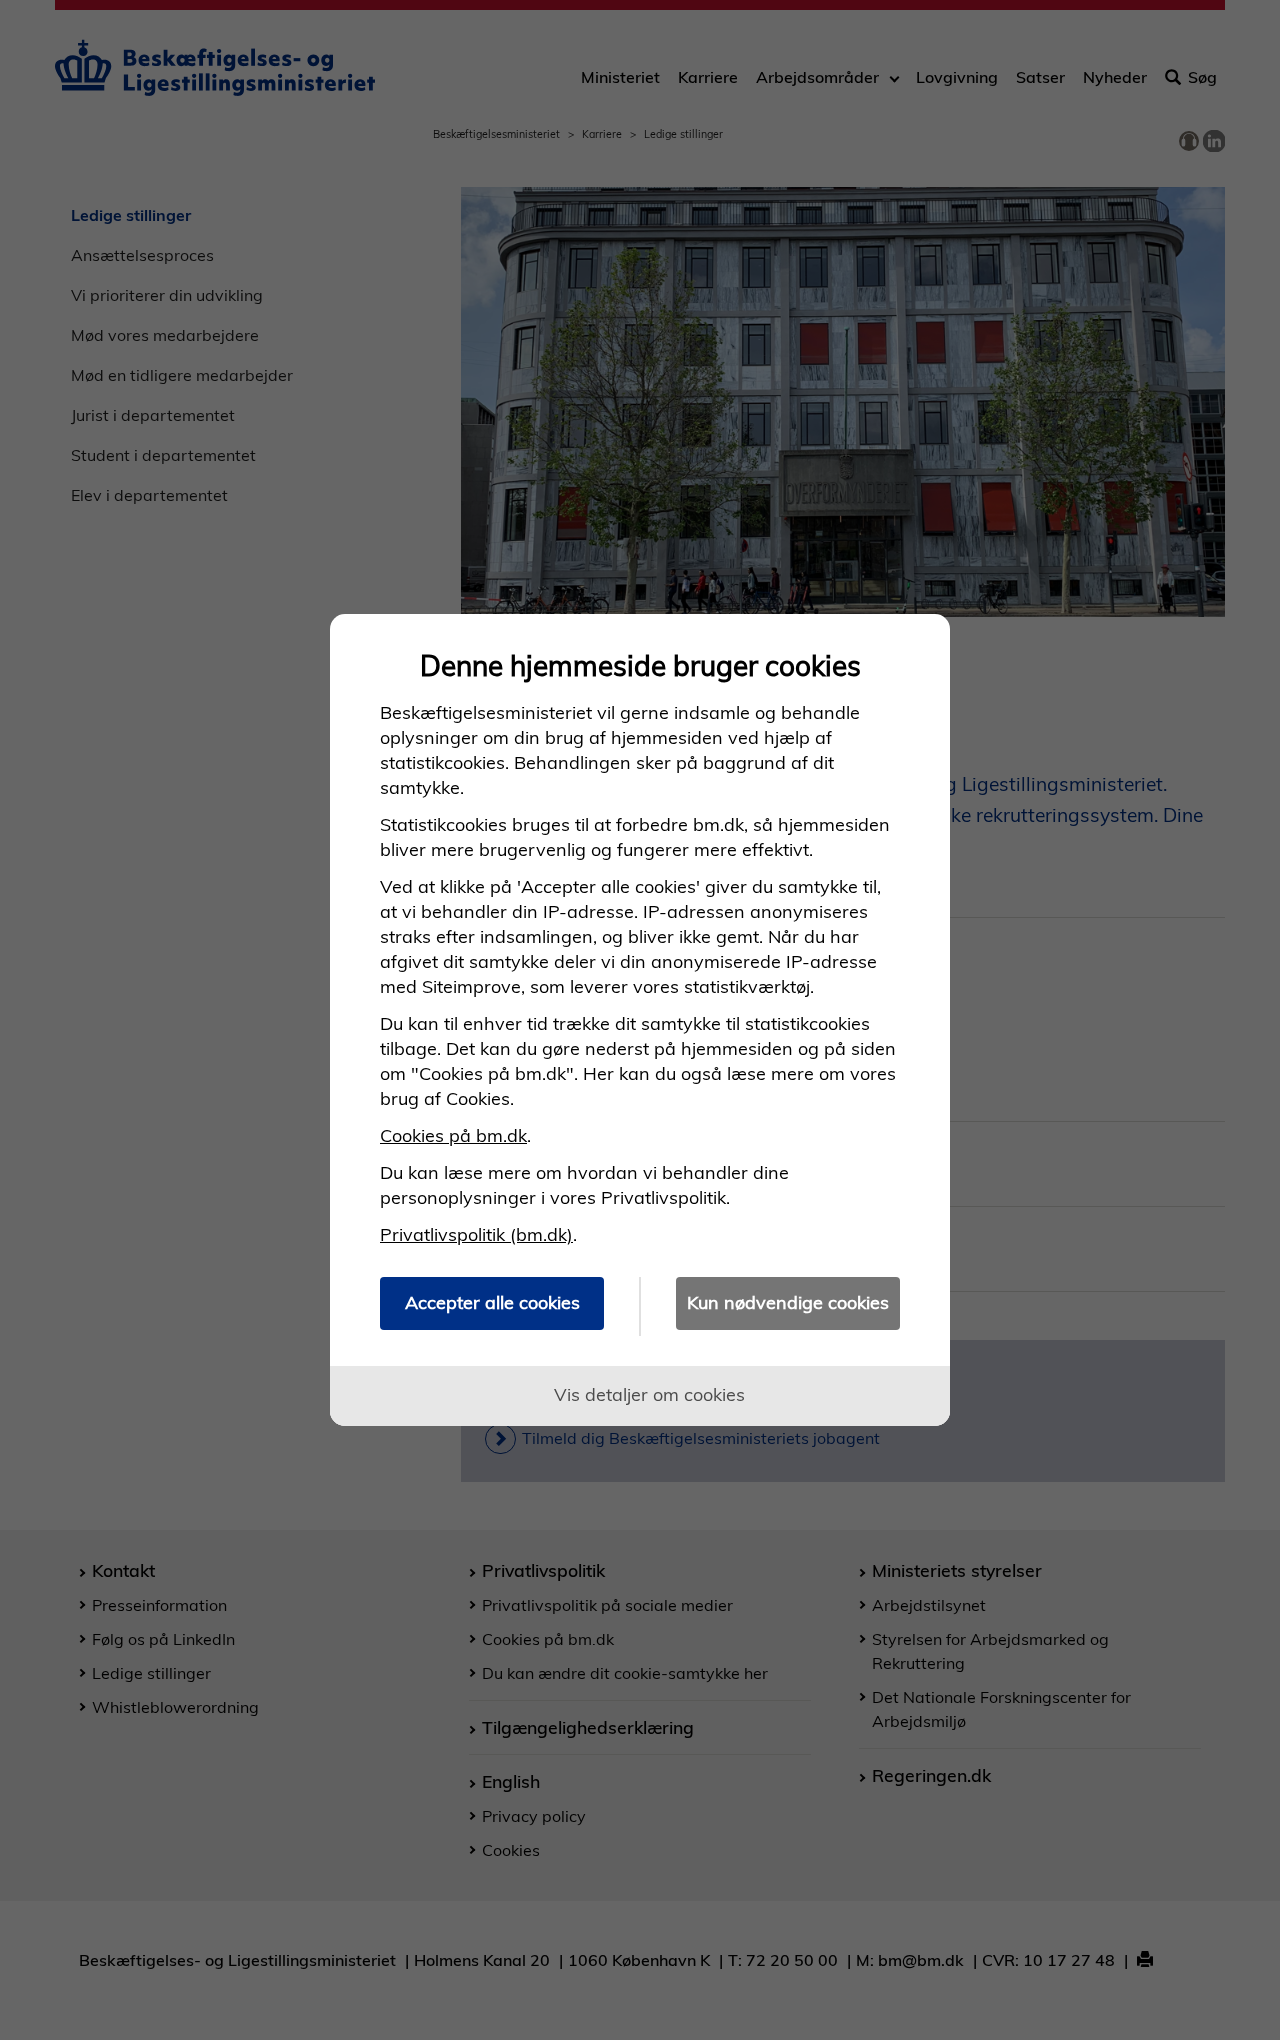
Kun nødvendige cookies (788, 1302)
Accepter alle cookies (492, 1302)
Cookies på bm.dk (453, 1135)
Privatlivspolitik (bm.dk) (476, 1234)
